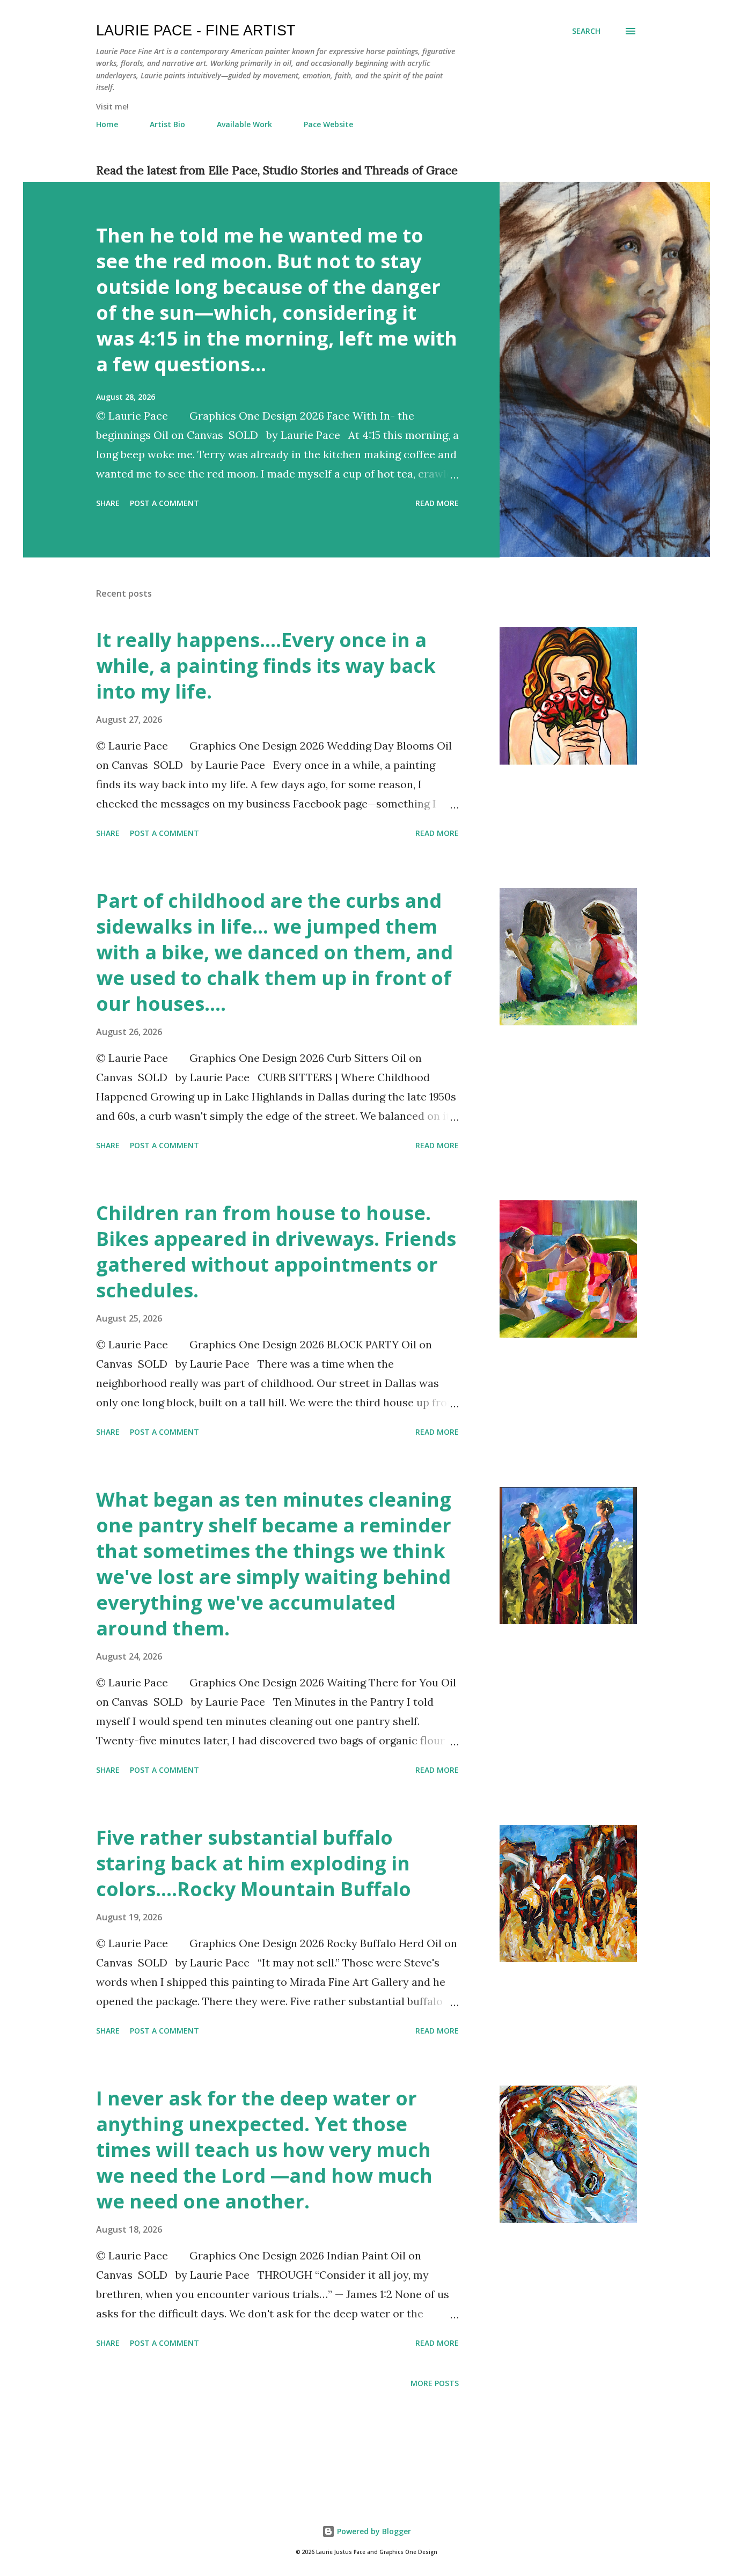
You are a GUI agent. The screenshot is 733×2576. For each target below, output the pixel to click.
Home (107, 124)
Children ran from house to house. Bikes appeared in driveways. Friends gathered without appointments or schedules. (276, 1252)
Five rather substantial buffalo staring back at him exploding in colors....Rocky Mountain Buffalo (254, 1863)
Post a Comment (164, 503)
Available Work (244, 124)
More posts (435, 2383)
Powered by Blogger (373, 2531)
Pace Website (328, 124)
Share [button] (108, 503)
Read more (437, 503)
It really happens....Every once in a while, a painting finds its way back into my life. (266, 666)
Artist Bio (167, 124)
